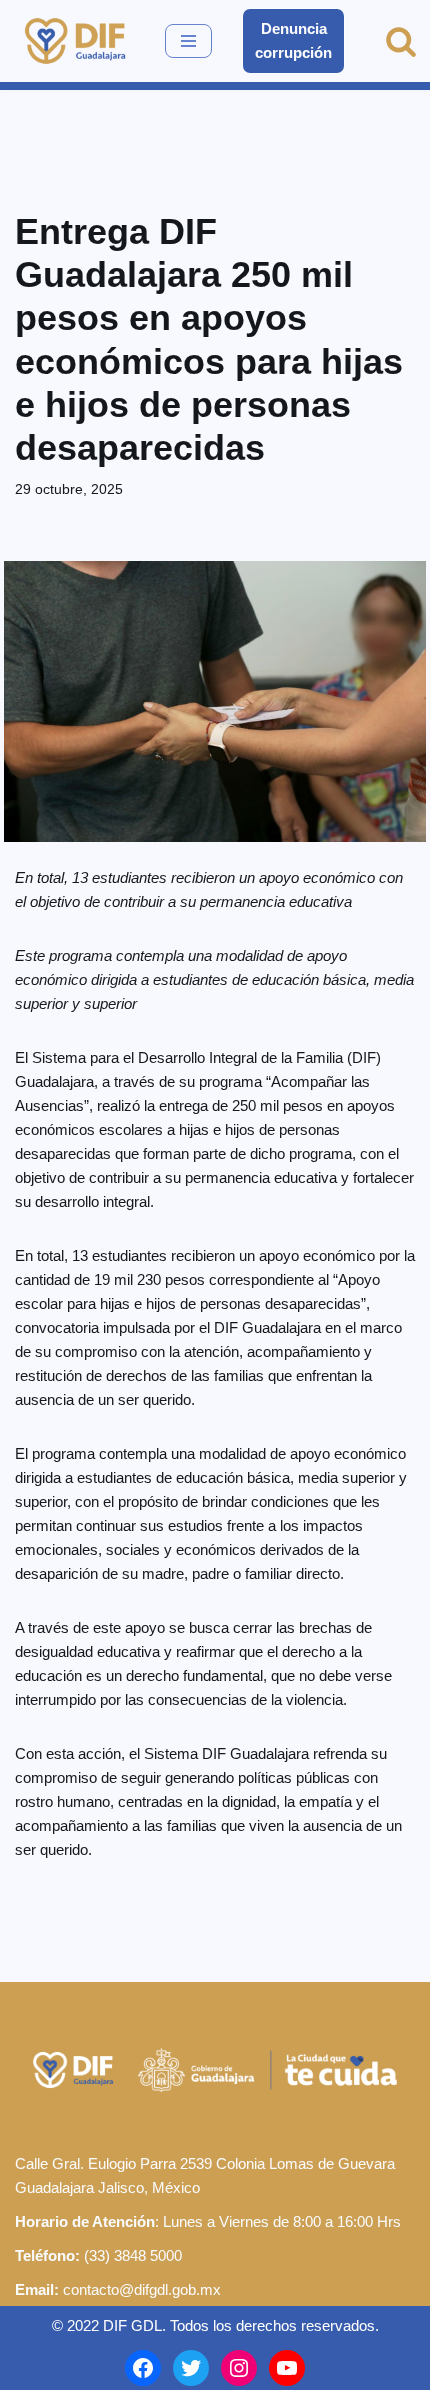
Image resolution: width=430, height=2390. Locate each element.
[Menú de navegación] (188, 41)
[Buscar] (401, 41)
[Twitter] (191, 2368)
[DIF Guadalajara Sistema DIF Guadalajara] (75, 40)
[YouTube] (287, 2368)
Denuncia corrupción (293, 40)
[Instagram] (239, 2368)
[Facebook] (143, 2368)
